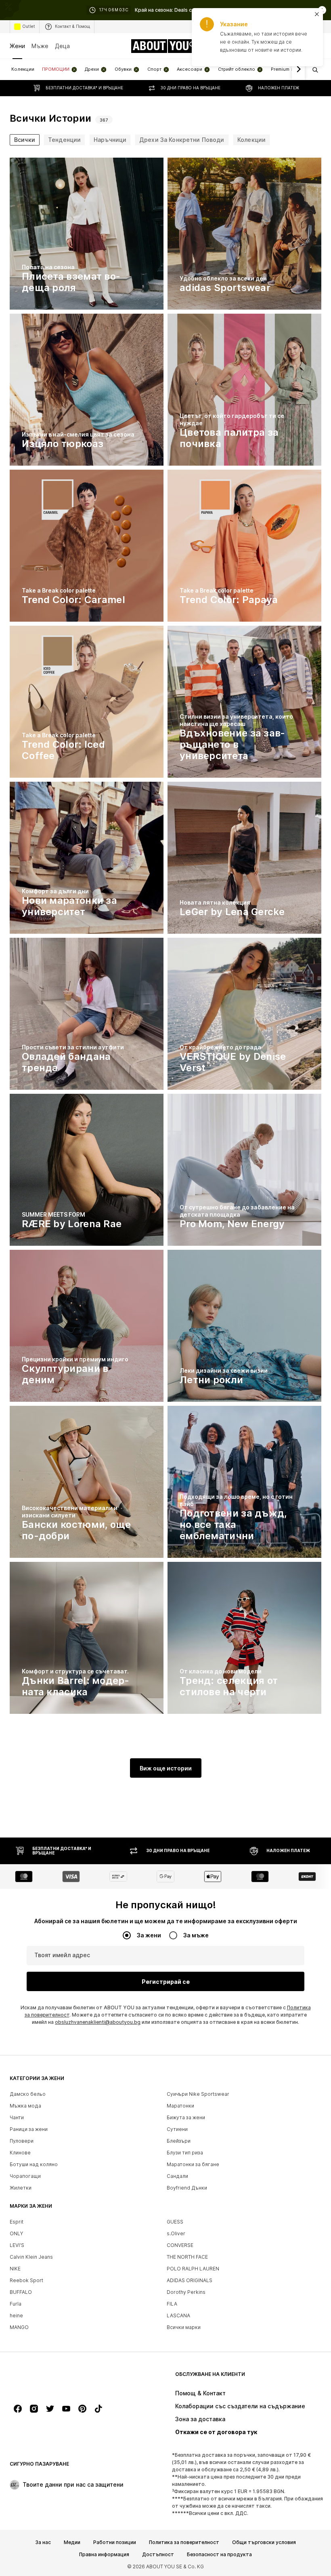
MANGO (19, 2327)
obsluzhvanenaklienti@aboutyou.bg (98, 2022)
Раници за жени (29, 2129)
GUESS (175, 2222)
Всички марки (184, 2327)
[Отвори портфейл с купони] (249, 46)
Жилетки (21, 2188)
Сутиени (177, 2129)
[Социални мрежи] (18, 2409)
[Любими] (300, 46)
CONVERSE (180, 2245)
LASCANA (178, 2315)
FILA (172, 2304)
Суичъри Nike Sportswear (198, 2094)
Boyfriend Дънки (187, 2188)
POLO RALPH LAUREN (193, 2269)
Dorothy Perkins (186, 2292)
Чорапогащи (25, 2176)
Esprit (17, 2222)
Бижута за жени (186, 2117)
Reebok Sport (26, 2280)
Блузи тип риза (185, 2153)
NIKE (15, 2269)
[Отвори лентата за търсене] (312, 70)
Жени (17, 46)
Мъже (40, 46)
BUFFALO (21, 2292)
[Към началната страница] (54, 2378)
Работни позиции (115, 2542)
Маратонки (180, 2106)
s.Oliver (176, 2233)
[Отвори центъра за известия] (283, 46)
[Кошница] (316, 46)
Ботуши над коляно (34, 2164)
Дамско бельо (28, 2094)
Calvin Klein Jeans (31, 2257)
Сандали (177, 2176)
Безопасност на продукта (219, 2555)
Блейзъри (179, 2141)
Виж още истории (166, 1768)
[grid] (165, 938)
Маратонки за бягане (193, 2164)
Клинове (20, 2153)
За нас (43, 2542)
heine (16, 2315)
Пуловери (22, 2141)
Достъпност (158, 2555)
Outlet (29, 26)
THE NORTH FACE (187, 2257)
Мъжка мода (25, 2106)
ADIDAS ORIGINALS (190, 2280)
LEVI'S (17, 2245)
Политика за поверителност (184, 2542)
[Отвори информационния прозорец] (322, 10)
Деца (62, 46)
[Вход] (266, 46)
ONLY (16, 2233)
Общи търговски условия (264, 2542)
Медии (72, 2542)
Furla (16, 2304)
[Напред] (298, 70)
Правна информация (104, 2555)
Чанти (17, 2117)
